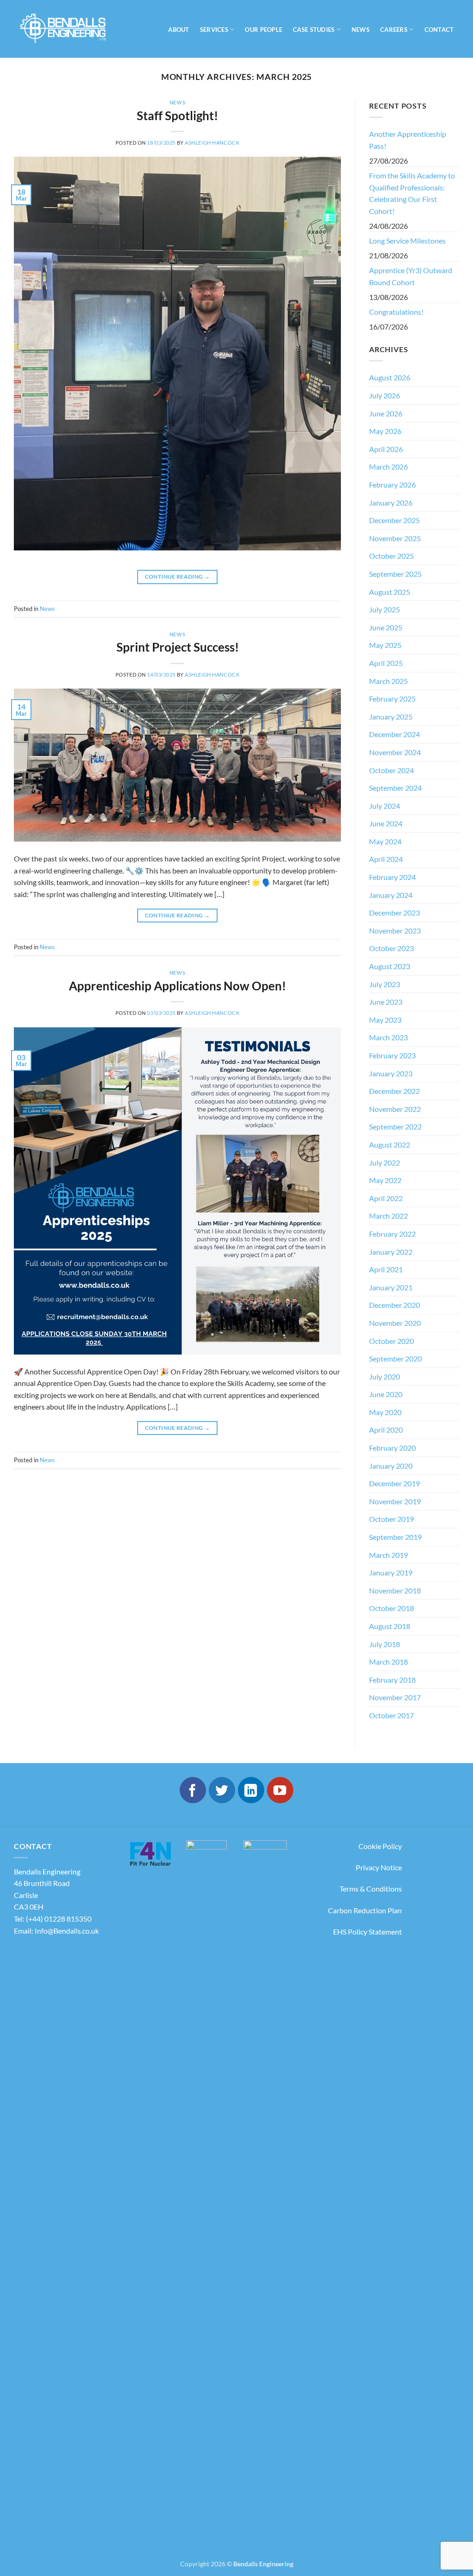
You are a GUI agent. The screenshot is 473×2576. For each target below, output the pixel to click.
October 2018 (391, 1608)
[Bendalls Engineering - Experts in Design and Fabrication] (69, 29)
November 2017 (395, 1697)
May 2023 (385, 1020)
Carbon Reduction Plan (365, 1910)
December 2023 (394, 913)
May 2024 (385, 841)
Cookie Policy (380, 1846)
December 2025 (394, 520)
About (179, 30)
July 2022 (385, 1163)
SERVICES (214, 30)
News (177, 102)
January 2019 (391, 1572)
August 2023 (390, 966)
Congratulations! (396, 312)
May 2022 (385, 1180)
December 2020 (394, 1305)
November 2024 (395, 752)
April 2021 (386, 1269)
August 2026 (390, 377)
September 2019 (395, 1537)
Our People (264, 30)
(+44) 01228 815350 (59, 1919)
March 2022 (388, 1216)
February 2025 (392, 699)
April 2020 (386, 1430)
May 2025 (385, 645)
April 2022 (386, 1198)
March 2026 (388, 467)
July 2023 (385, 984)
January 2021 (391, 1287)
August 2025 (390, 592)
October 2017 (391, 1715)
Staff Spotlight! (177, 116)
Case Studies (314, 30)
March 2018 (388, 1662)
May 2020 (385, 1412)
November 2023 (395, 931)
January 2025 (391, 717)
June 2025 (386, 627)
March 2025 (388, 681)
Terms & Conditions (371, 1889)
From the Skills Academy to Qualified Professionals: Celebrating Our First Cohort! (412, 193)
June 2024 (386, 823)
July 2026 (385, 395)
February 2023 (392, 1055)
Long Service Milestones (407, 241)
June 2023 (386, 1002)
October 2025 (391, 556)
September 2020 (395, 1358)
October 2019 (391, 1519)
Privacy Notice (379, 1867)
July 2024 (385, 806)
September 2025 (395, 574)
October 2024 (391, 770)
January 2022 (391, 1252)
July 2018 (385, 1644)
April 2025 (386, 663)
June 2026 (386, 413)
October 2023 (391, 948)
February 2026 (392, 485)
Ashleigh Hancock (212, 143)
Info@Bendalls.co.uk (67, 1931)
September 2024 (395, 788)
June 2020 (386, 1394)
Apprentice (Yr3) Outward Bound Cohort (411, 276)
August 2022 (390, 1145)
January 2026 (391, 503)
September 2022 (395, 1126)
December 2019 (394, 1483)
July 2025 (385, 609)
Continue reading (178, 577)
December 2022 (394, 1091)
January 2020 (391, 1466)
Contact (439, 30)
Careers (394, 30)
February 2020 (392, 1448)
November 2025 (395, 538)
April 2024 (386, 859)
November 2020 (395, 1323)
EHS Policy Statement (367, 1932)
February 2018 (392, 1680)
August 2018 (390, 1626)
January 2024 (391, 895)
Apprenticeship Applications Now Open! (177, 986)
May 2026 (385, 431)
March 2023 (388, 1037)
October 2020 (391, 1341)
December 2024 (394, 734)
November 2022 (395, 1109)
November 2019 (395, 1501)
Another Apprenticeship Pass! (408, 140)
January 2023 (391, 1073)
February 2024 (392, 877)
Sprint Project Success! (178, 647)
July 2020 (385, 1377)
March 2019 (388, 1555)
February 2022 (392, 1234)
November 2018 (395, 1590)
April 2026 (386, 449)
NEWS (361, 30)
